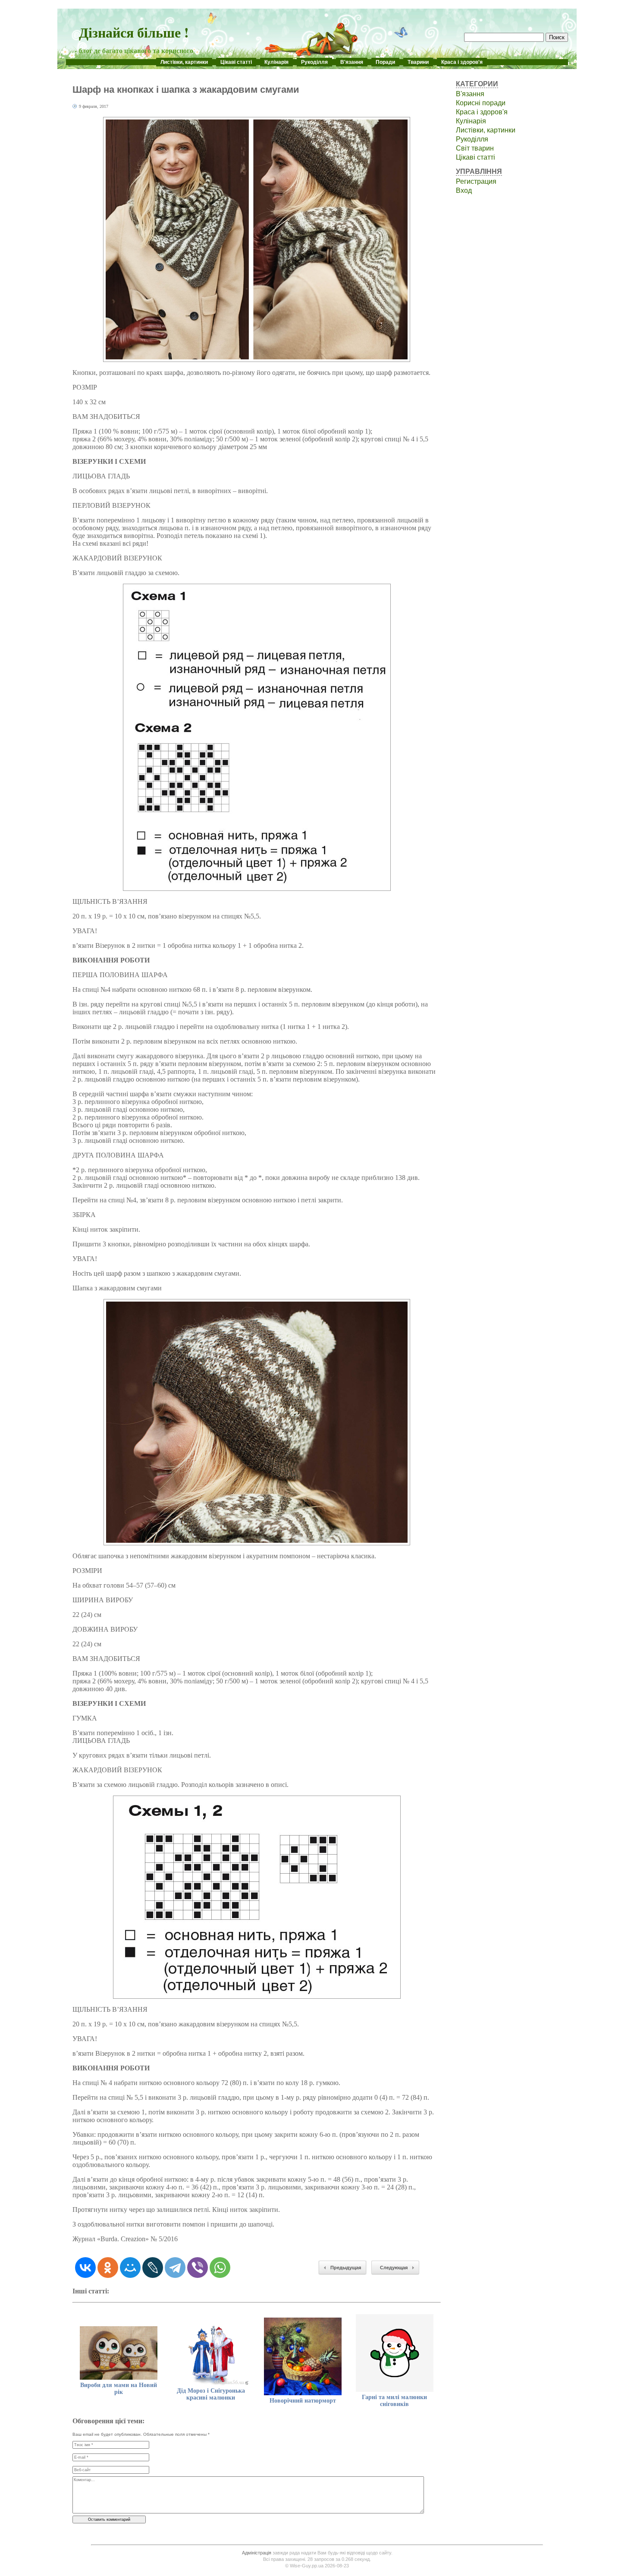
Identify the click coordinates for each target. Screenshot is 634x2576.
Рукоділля (314, 62)
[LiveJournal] (153, 2268)
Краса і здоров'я (462, 62)
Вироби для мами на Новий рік (119, 2389)
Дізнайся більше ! (134, 32)
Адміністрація (257, 2553)
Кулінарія (276, 62)
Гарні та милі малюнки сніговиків (394, 2401)
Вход (464, 190)
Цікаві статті (236, 62)
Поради (385, 62)
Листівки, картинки (184, 62)
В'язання (352, 62)
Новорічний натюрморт (303, 2401)
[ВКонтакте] (85, 2268)
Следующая (394, 2268)
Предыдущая (346, 2268)
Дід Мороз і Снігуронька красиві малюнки (211, 2394)
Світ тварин (475, 148)
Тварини (418, 62)
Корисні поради (481, 103)
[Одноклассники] (108, 2268)
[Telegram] (175, 2268)
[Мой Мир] (130, 2268)
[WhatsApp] (220, 2268)
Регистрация (476, 181)
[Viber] (198, 2268)
